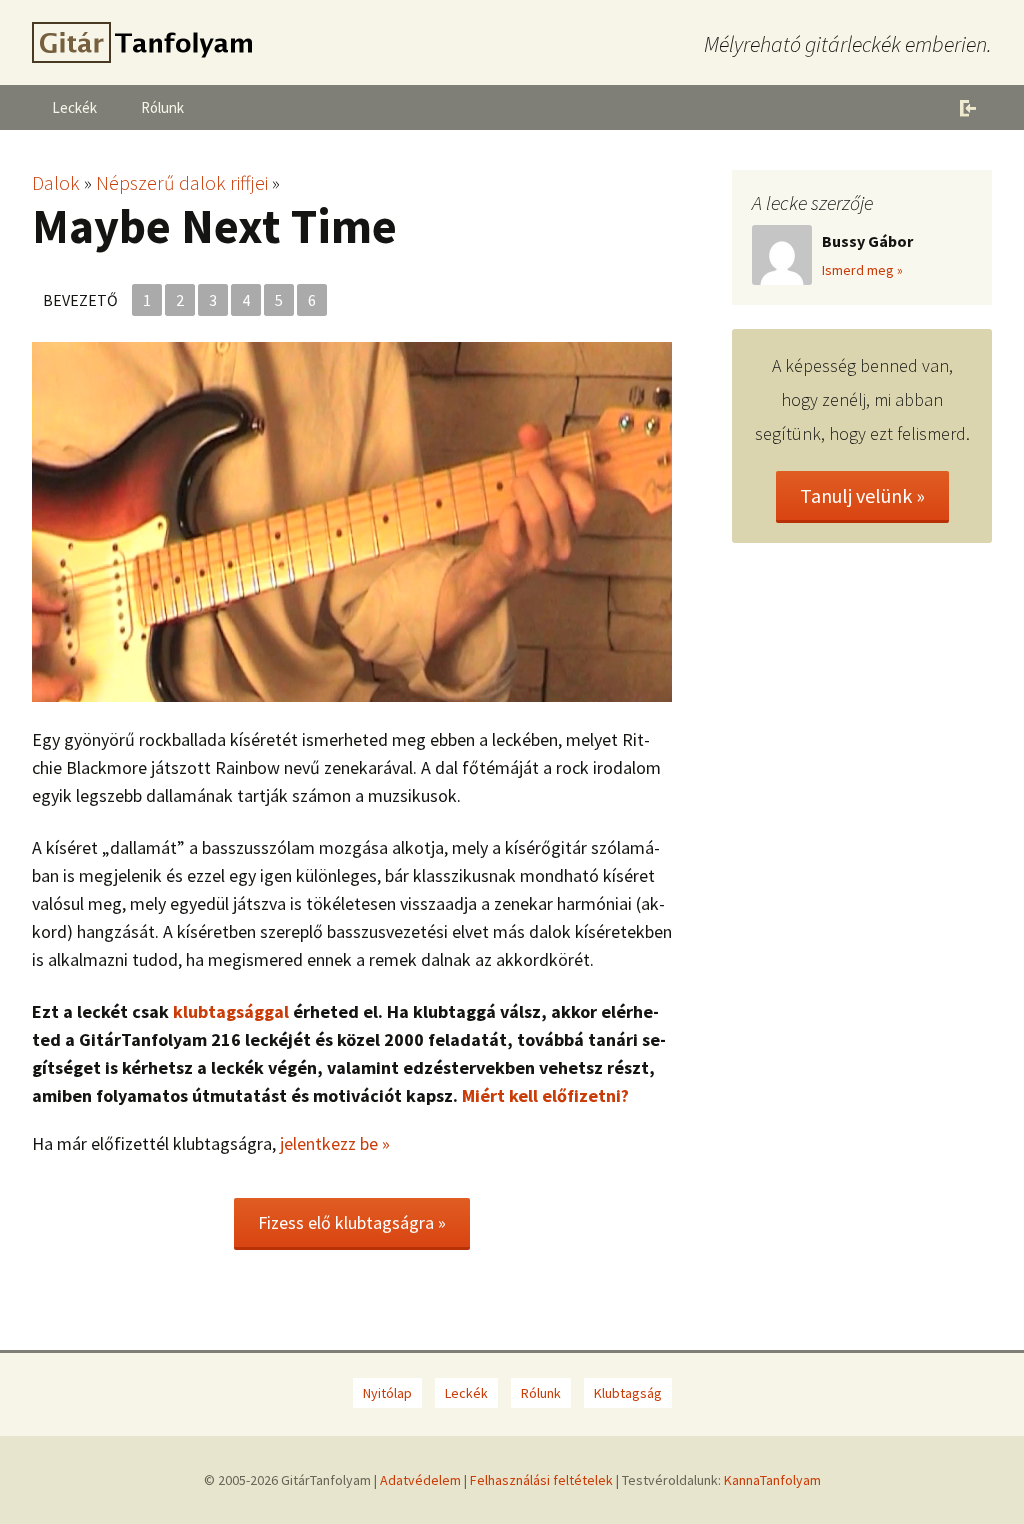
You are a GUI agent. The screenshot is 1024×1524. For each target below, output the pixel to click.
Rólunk (162, 107)
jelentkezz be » (335, 1143)
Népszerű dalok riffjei (182, 182)
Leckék (74, 107)
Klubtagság (628, 1393)
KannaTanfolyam (772, 1480)
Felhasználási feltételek (541, 1480)
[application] (352, 522)
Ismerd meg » (862, 270)
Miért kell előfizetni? (545, 1095)
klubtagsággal (231, 1011)
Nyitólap (387, 1393)
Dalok (56, 182)
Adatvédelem (420, 1480)
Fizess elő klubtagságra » (352, 1222)
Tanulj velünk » (862, 495)
